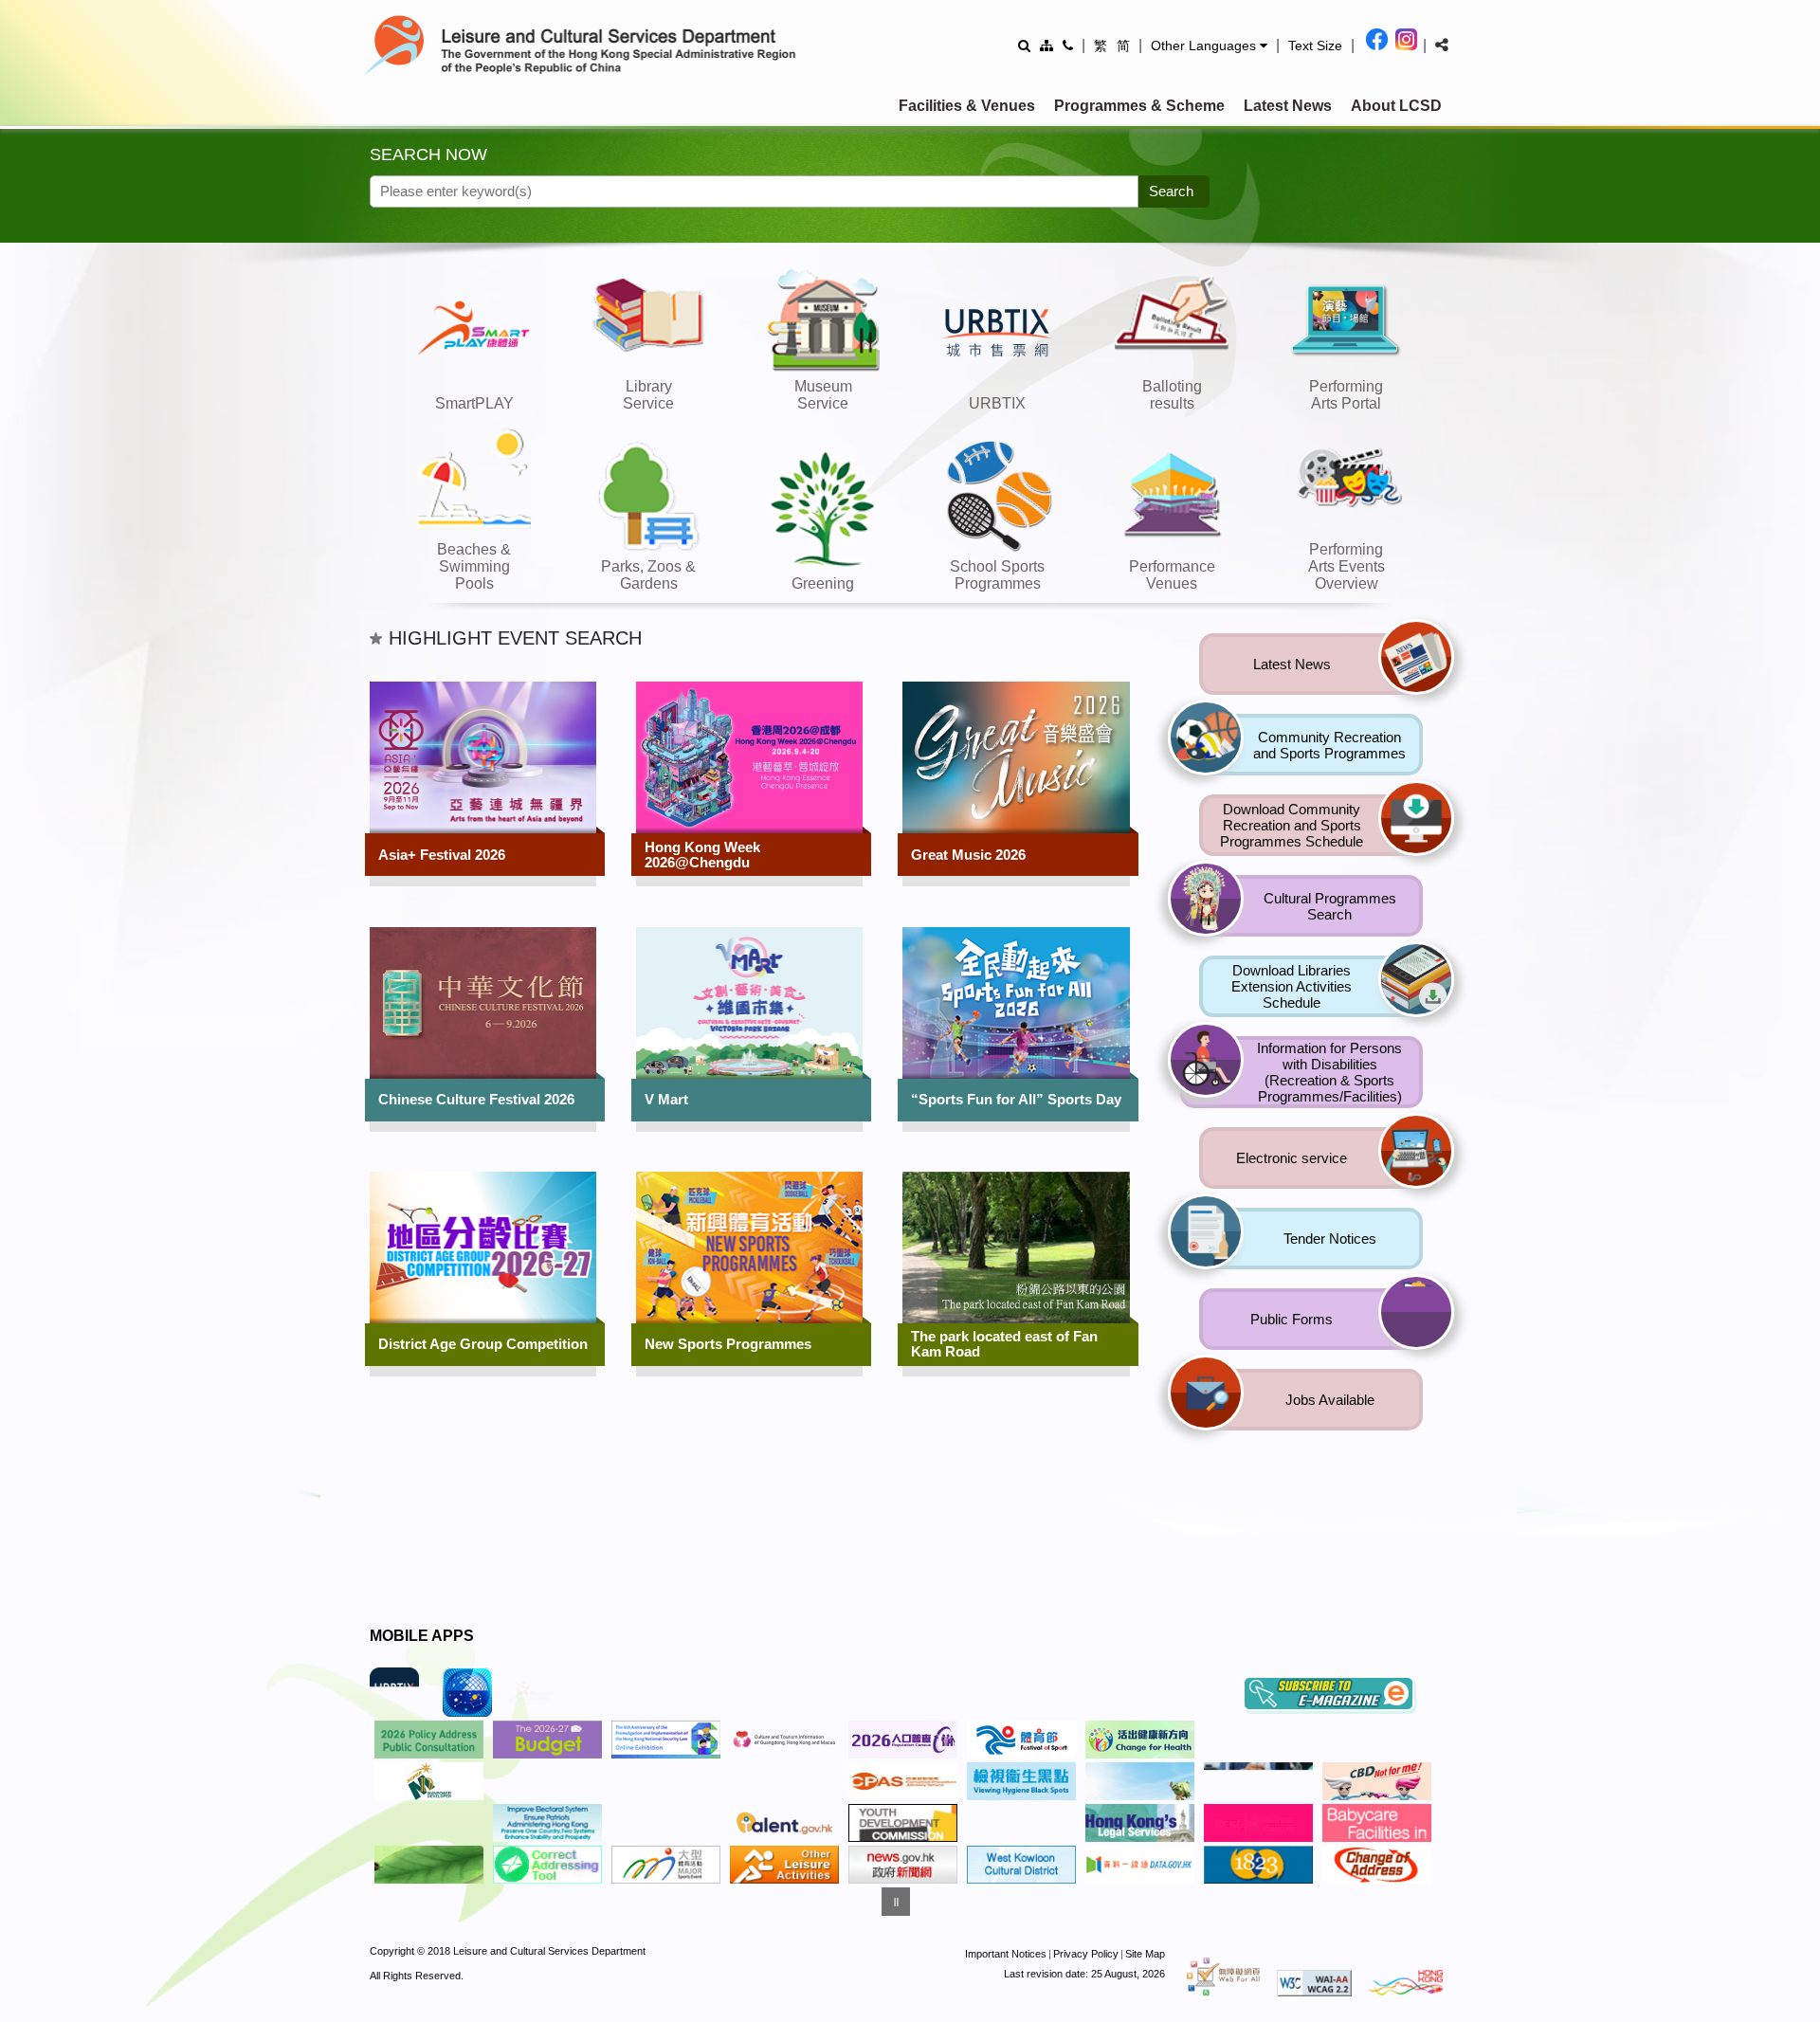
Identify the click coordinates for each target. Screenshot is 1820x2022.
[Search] (1024, 45)
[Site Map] (1046, 45)
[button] (1209, 46)
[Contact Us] (1068, 45)
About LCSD (1396, 106)
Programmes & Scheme (1139, 106)
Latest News (1288, 106)
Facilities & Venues (967, 106)
